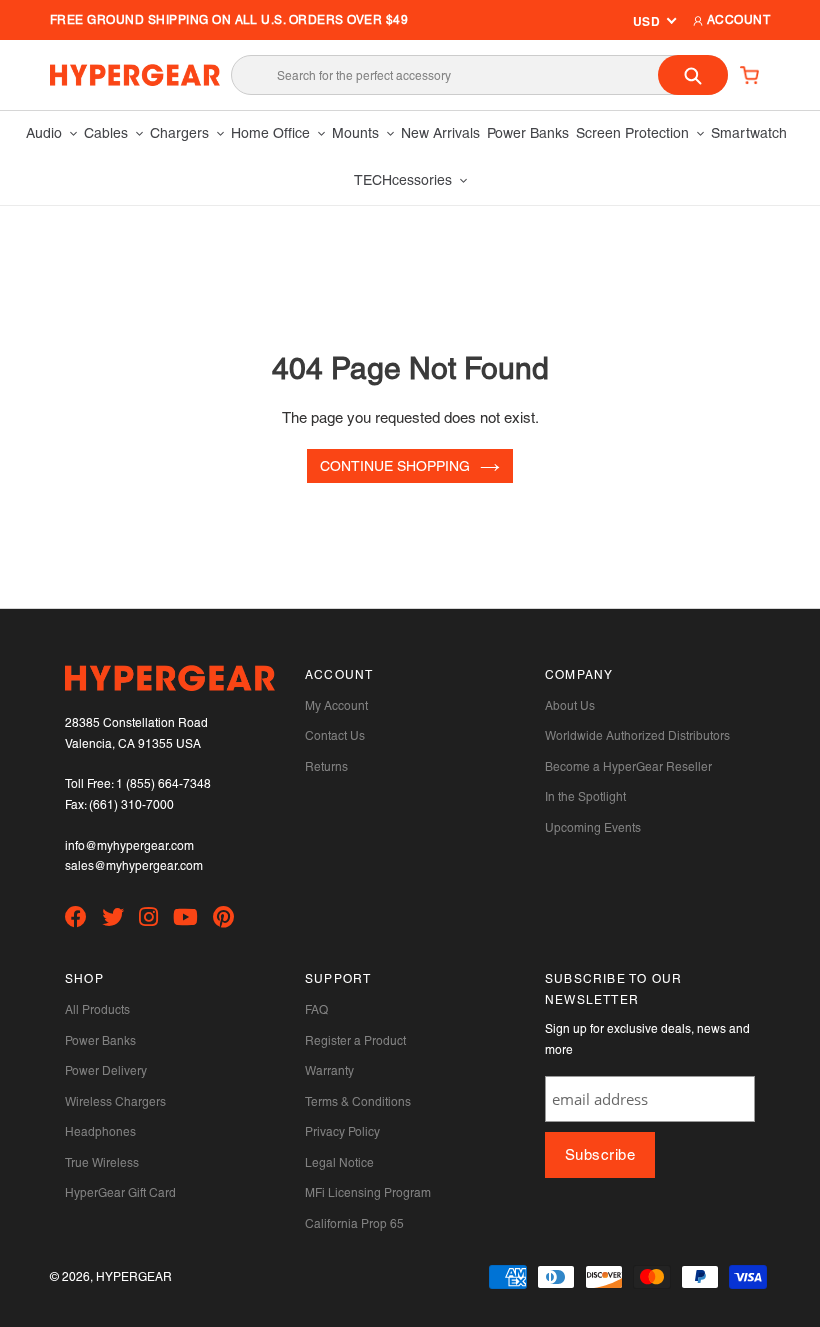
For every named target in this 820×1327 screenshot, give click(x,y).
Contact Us (335, 736)
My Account (336, 706)
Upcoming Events (593, 828)
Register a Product (355, 1041)
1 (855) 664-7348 (163, 784)
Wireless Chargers (115, 1102)
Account (736, 20)
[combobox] (479, 75)
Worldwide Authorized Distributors (637, 736)
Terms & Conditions (358, 1102)
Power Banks (100, 1041)
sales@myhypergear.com (134, 866)
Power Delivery (106, 1071)
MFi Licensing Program (368, 1193)
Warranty (329, 1071)
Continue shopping (395, 466)
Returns (326, 767)
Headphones (100, 1132)
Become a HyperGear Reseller (628, 767)
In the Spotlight (585, 797)
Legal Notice (339, 1163)
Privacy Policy (342, 1132)
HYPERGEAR (134, 1277)
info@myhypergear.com (129, 846)
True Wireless (102, 1163)
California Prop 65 (354, 1224)
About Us (570, 706)
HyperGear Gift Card (120, 1193)
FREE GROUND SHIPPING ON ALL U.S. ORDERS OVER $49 (229, 20)
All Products (97, 1010)
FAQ (316, 1010)
